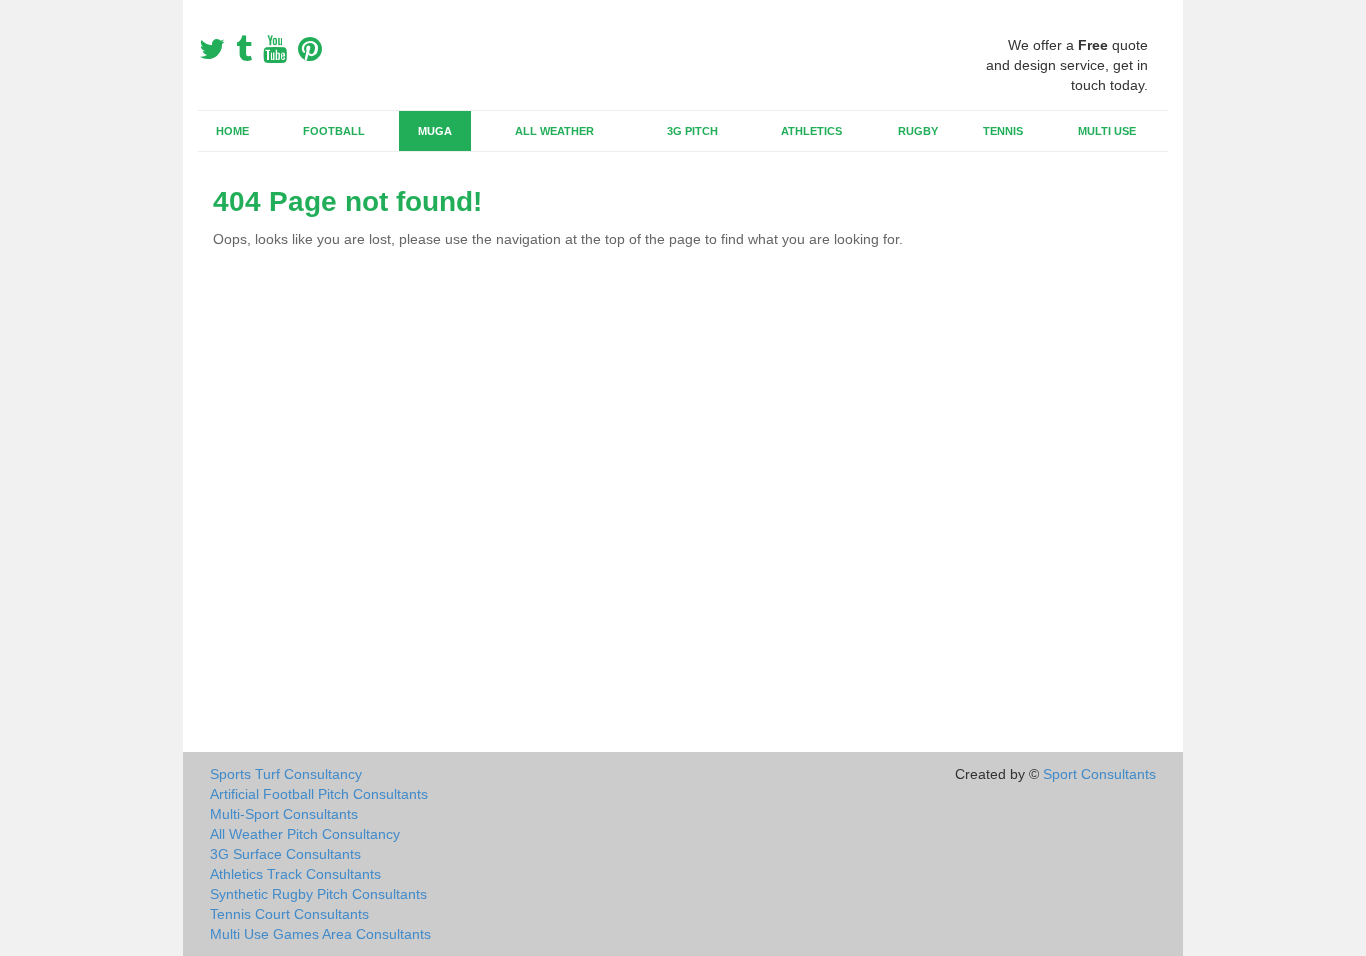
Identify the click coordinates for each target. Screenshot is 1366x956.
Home (232, 131)
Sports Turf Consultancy (286, 774)
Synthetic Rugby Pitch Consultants (318, 894)
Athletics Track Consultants (295, 874)
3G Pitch (692, 131)
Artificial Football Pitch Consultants (319, 794)
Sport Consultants (1099, 774)
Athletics (811, 131)
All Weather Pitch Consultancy (305, 834)
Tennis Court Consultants (289, 914)
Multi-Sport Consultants (284, 814)
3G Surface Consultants (285, 854)
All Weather (554, 131)
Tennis (1003, 131)
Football (334, 131)
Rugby (918, 131)
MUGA (435, 131)
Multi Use (1107, 131)
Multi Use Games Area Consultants (320, 934)
